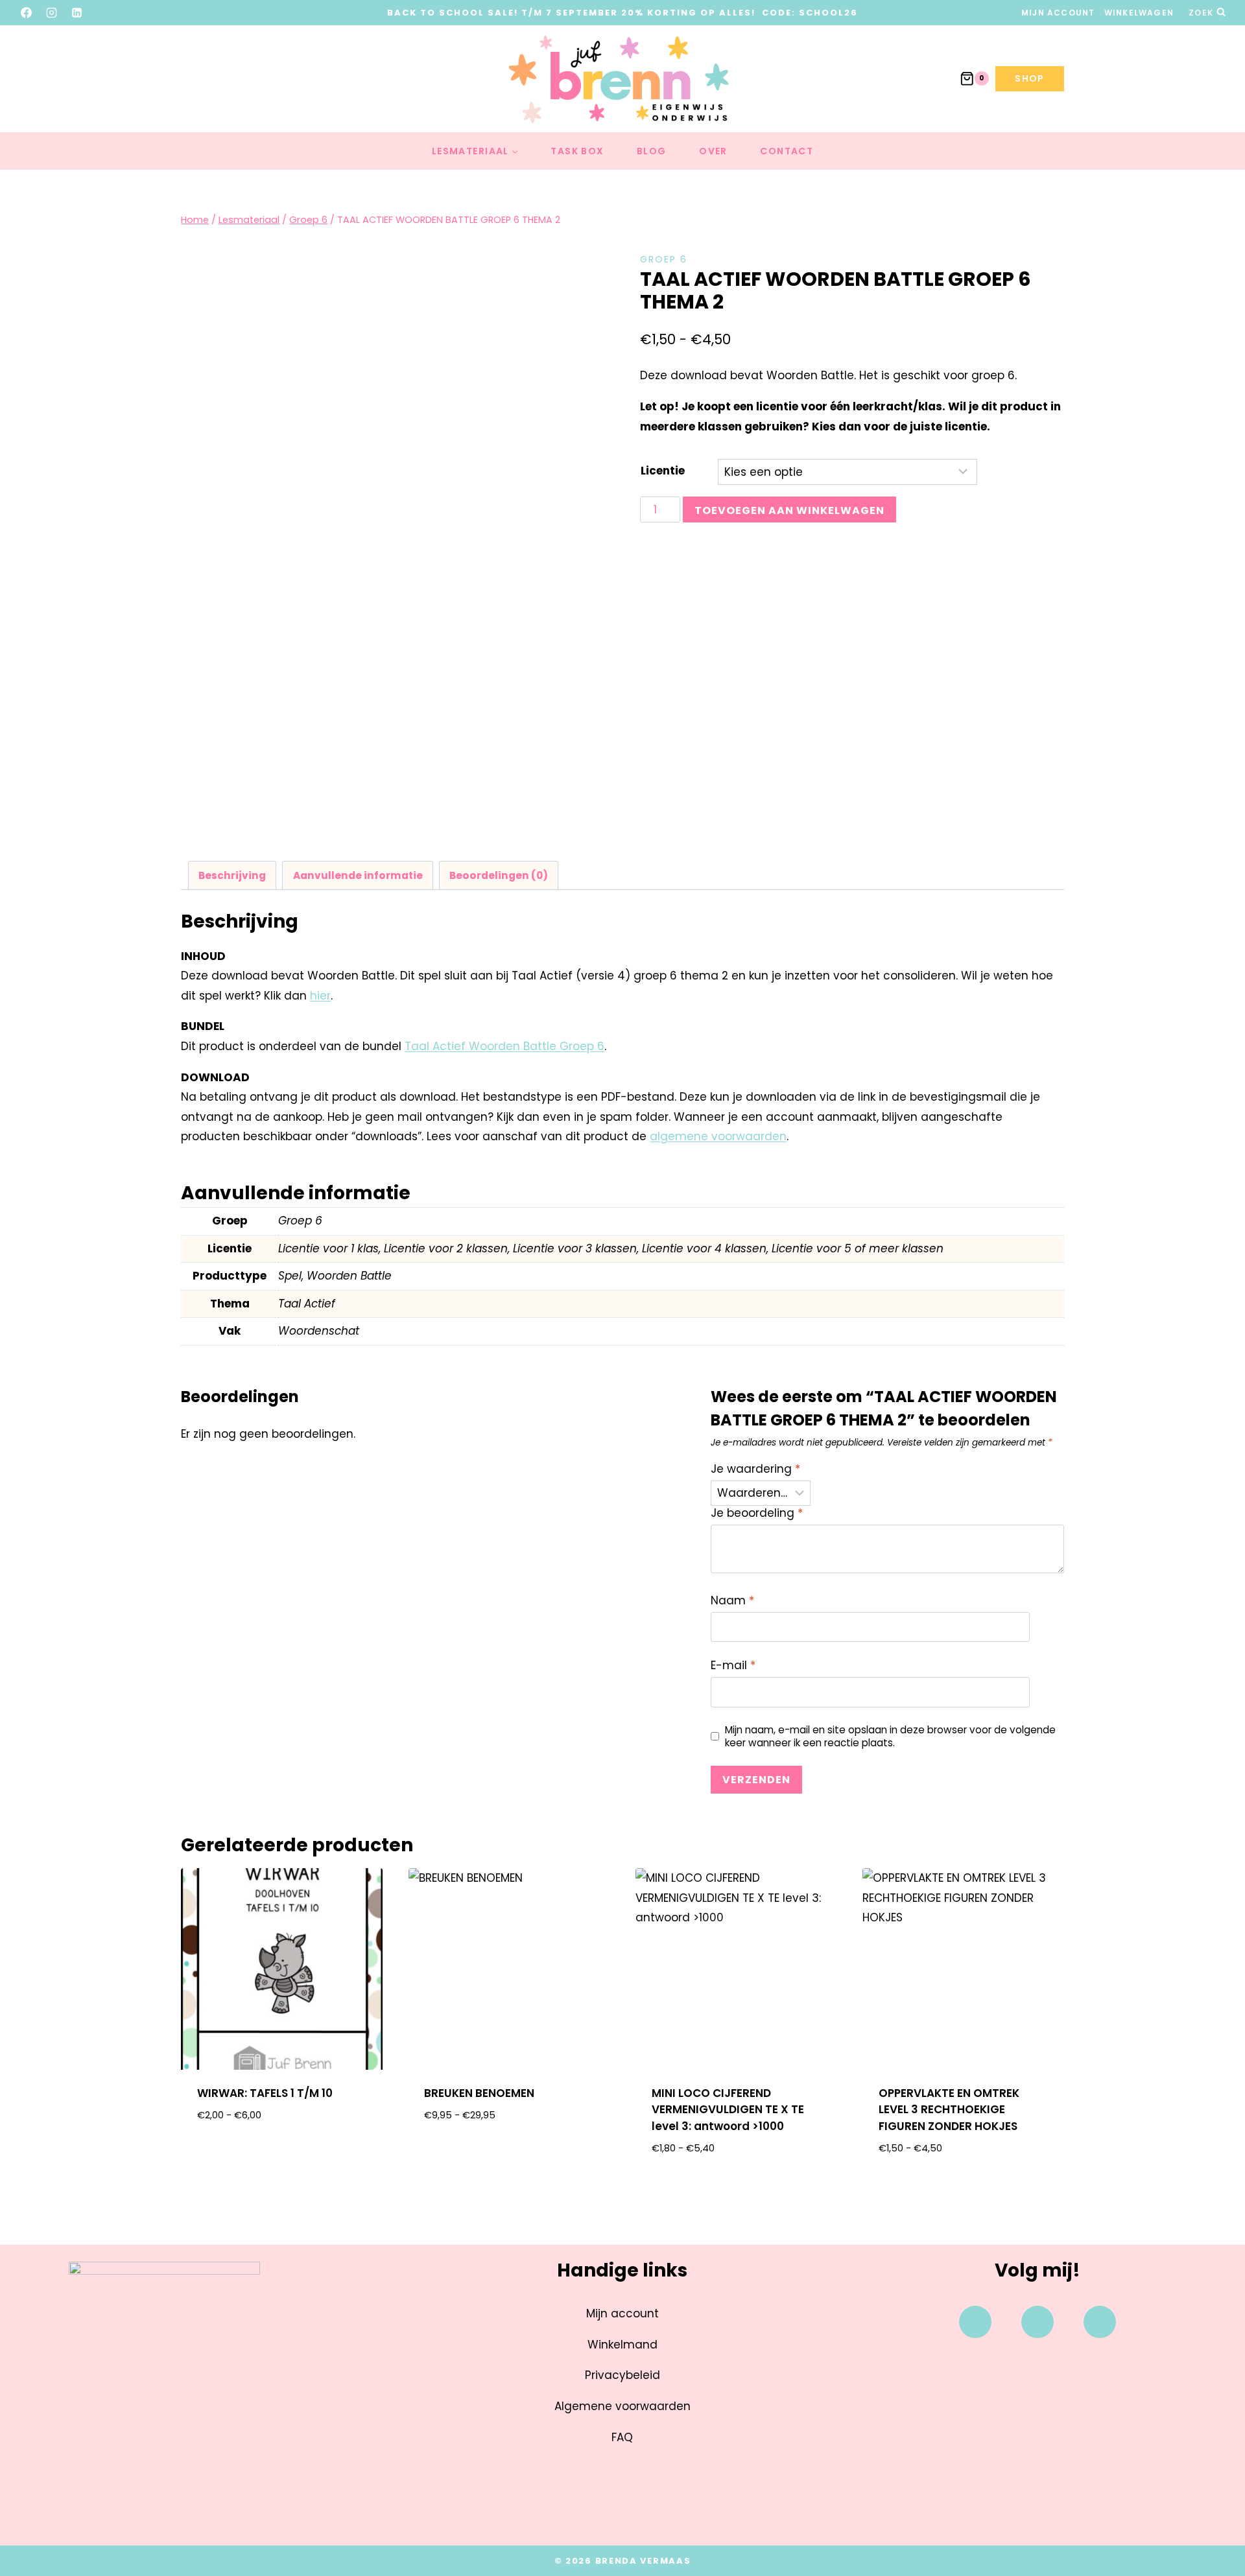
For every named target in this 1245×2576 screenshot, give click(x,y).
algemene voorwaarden (718, 1136)
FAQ (622, 2437)
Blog (652, 151)
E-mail (733, 1666)
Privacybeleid (622, 2375)
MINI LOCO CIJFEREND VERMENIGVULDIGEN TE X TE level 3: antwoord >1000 (728, 2110)
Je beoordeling (757, 1513)
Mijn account (1058, 13)
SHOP (1030, 78)
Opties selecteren (282, 2157)
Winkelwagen (1139, 13)
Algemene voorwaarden (622, 2406)
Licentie (663, 471)
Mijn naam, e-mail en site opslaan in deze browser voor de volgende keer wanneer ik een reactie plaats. (890, 1737)
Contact (787, 151)
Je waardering (755, 1469)
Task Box (577, 151)
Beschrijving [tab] (232, 875)
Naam (732, 1601)
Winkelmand (622, 2345)
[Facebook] (27, 12)
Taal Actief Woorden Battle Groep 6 (504, 1046)
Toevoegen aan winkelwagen (789, 510)
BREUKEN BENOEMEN (479, 2093)
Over (713, 151)
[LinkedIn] (77, 12)
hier (320, 996)
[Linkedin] (1100, 2322)
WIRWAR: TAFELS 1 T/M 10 (265, 2093)
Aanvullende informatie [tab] (358, 875)
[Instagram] (52, 12)
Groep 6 (664, 259)
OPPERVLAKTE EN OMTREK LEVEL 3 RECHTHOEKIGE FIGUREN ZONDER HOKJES (949, 2110)
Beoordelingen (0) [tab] (499, 875)
